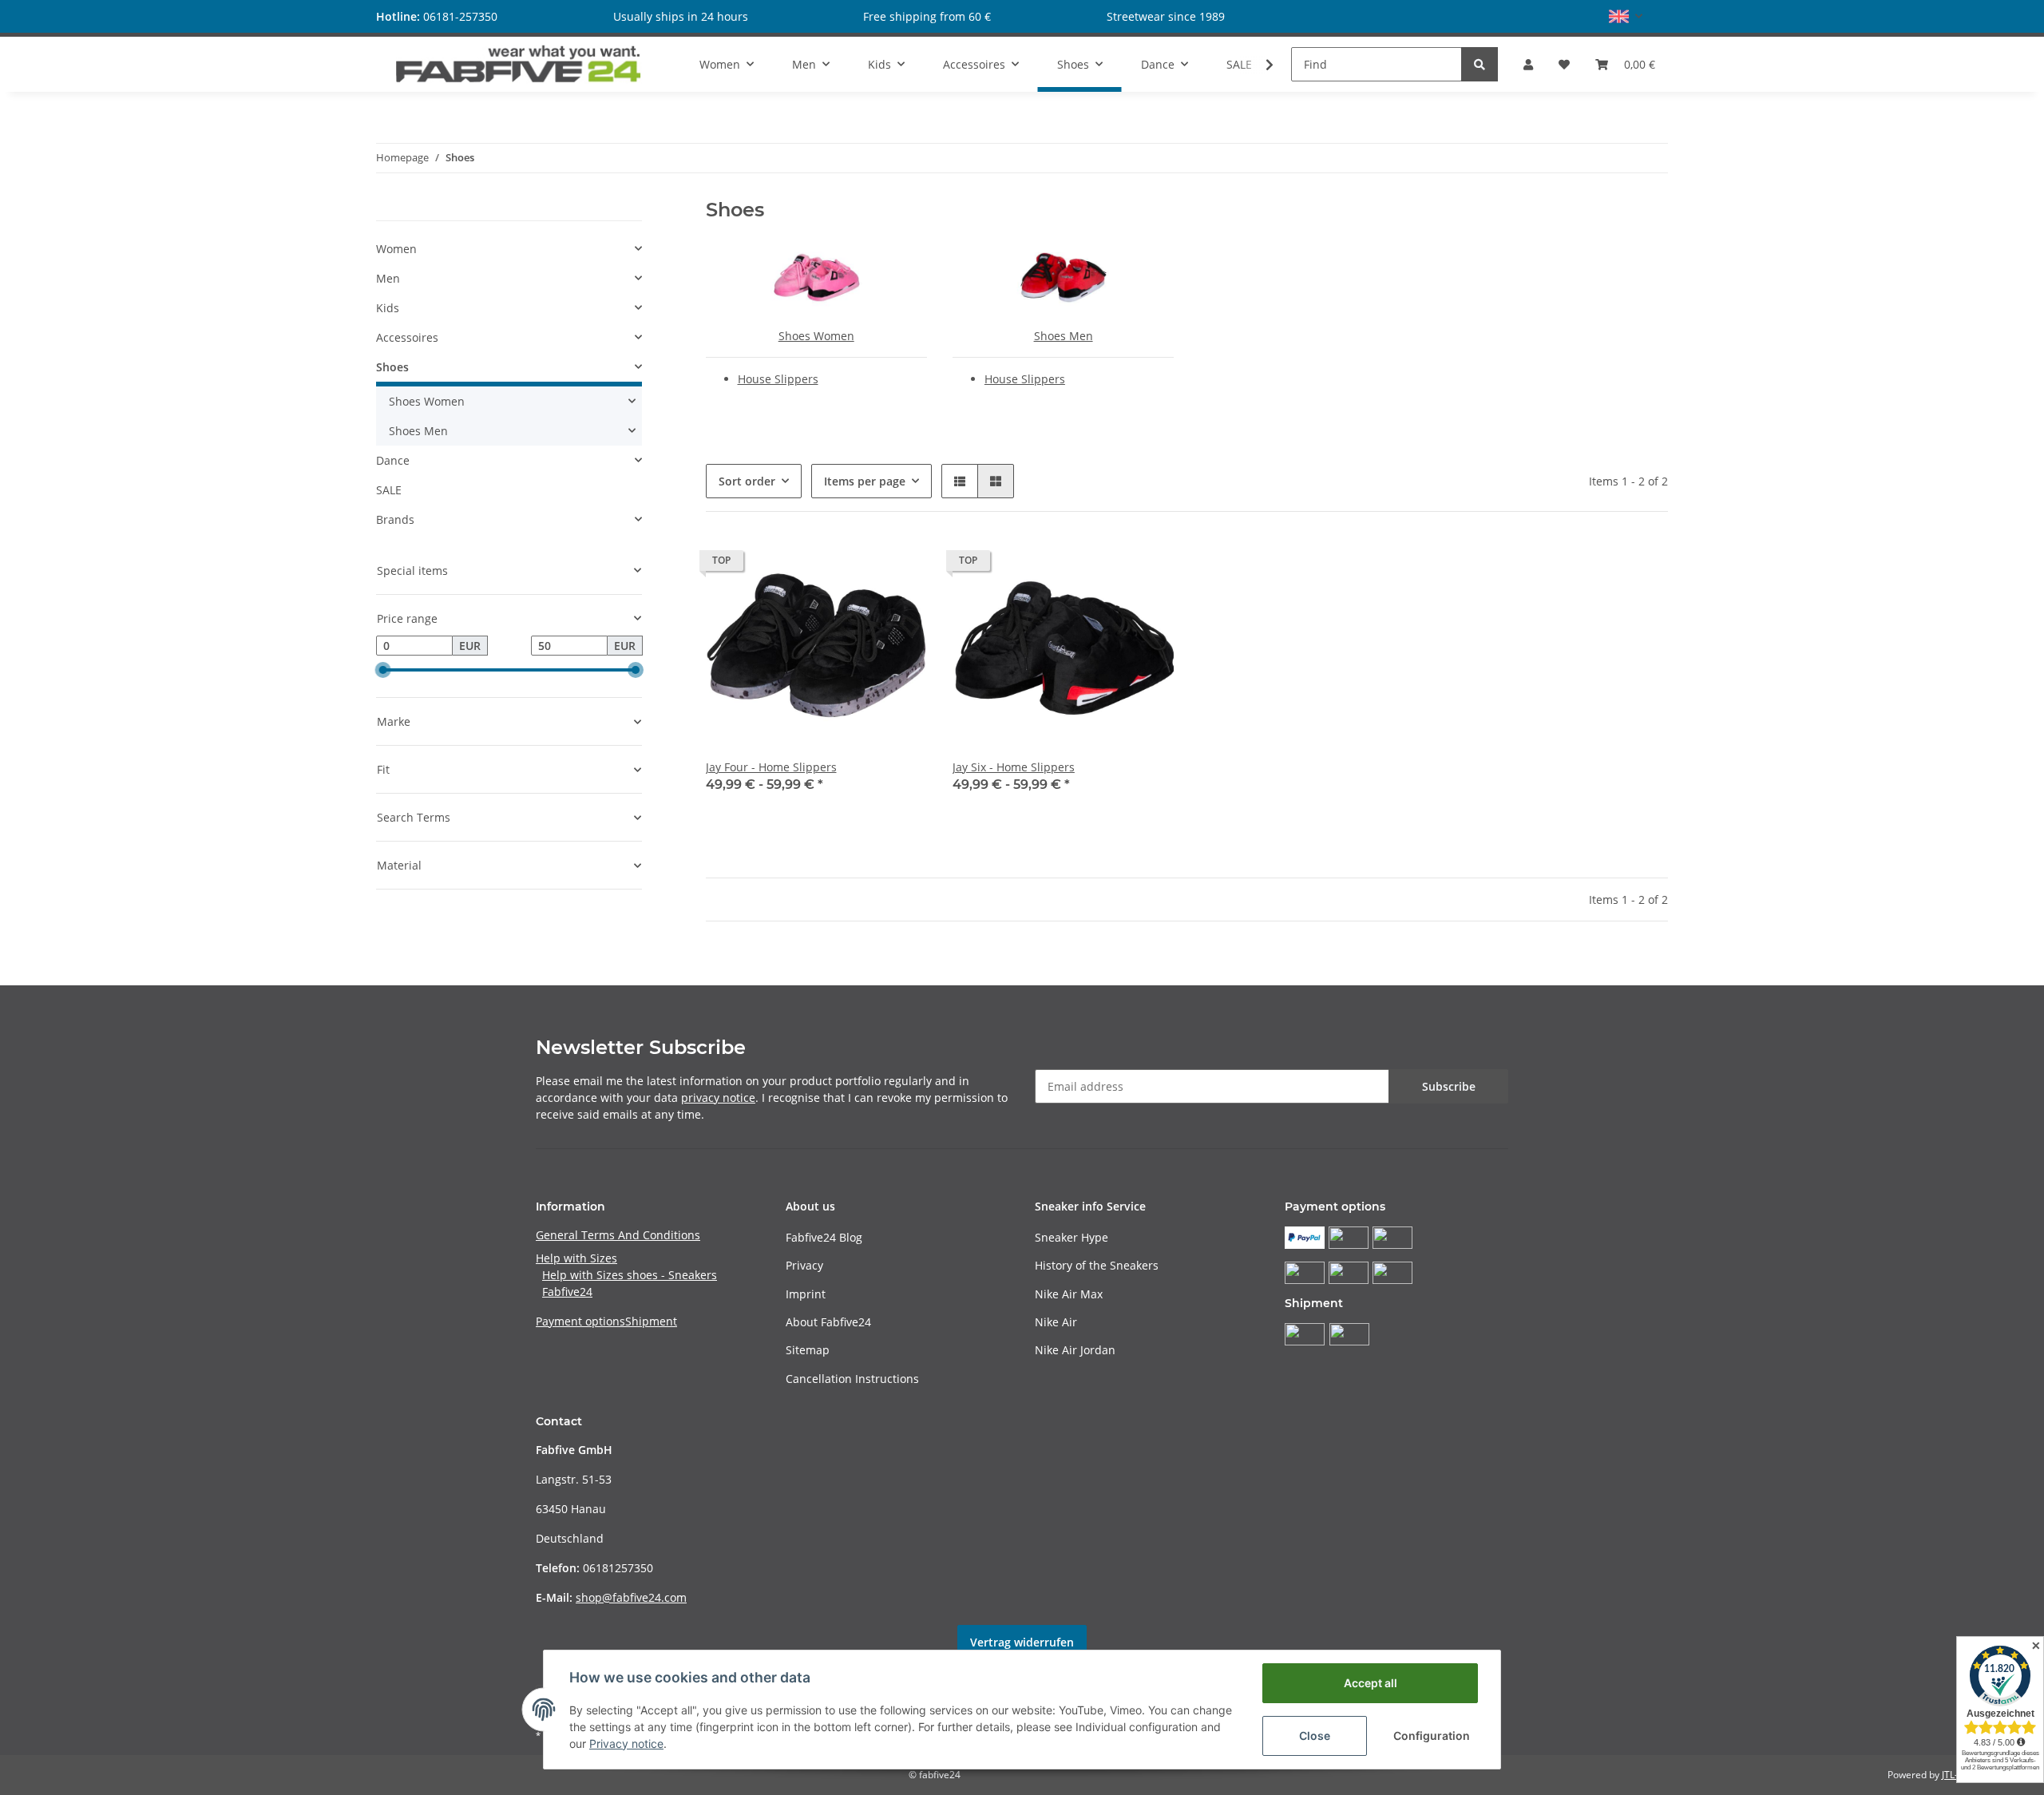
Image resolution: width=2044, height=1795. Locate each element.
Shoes (392, 367)
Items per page (865, 481)
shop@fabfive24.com (631, 1597)
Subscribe (1449, 1086)
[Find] (1480, 64)
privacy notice (718, 1098)
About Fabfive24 (828, 1322)
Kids (388, 308)
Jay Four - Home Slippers (771, 767)
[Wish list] (1564, 64)
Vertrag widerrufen (1022, 1642)
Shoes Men (1064, 336)
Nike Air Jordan (1075, 1350)
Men (388, 278)
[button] (1626, 16)
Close (1315, 1736)
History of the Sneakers (1097, 1265)
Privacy (804, 1265)
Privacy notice (626, 1743)
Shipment (651, 1321)
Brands (395, 519)
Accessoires (407, 337)
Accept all (1371, 1683)
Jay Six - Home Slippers (1014, 767)
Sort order (747, 481)
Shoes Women (816, 336)
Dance (393, 460)
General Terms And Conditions (618, 1235)
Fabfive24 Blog (824, 1237)
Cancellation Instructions (852, 1379)
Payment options (580, 1321)
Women (396, 249)
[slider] (382, 670)
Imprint (806, 1294)
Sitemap (808, 1350)
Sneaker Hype (1072, 1237)
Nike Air (1056, 1322)
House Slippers (778, 379)
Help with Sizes (576, 1258)
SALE (389, 490)
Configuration (1432, 1736)
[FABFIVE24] (519, 64)
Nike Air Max (1069, 1294)
